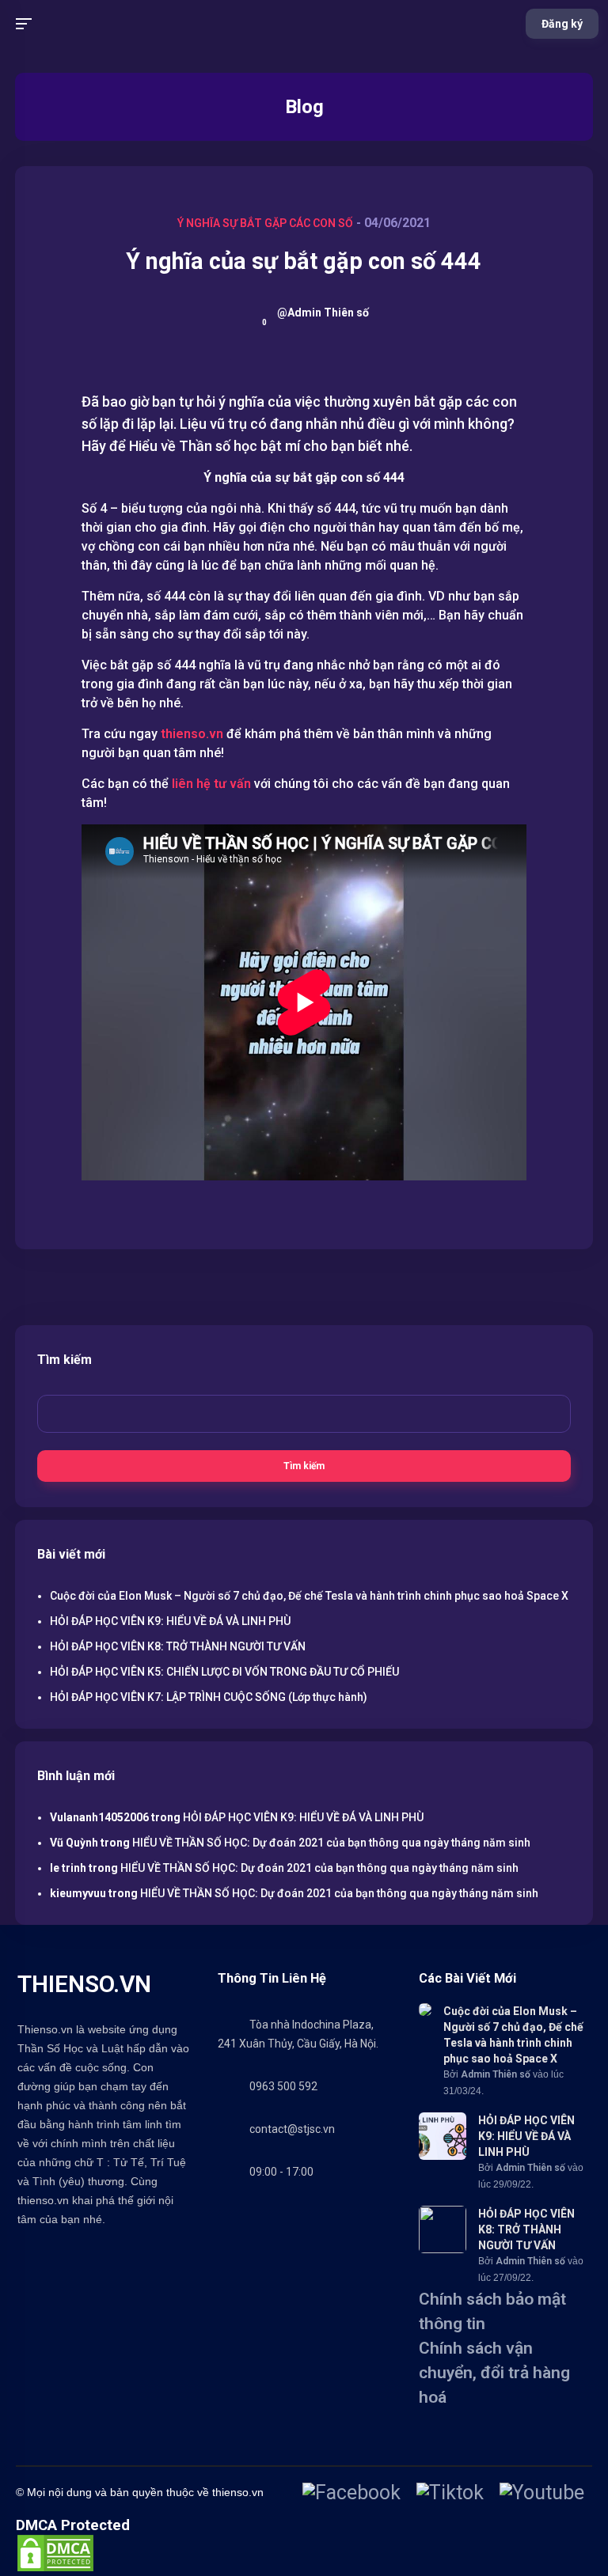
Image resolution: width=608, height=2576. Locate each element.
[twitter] (450, 2493)
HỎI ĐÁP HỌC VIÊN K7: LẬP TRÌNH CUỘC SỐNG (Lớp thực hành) (209, 1697)
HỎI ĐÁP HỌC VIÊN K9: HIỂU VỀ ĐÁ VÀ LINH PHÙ (170, 1621)
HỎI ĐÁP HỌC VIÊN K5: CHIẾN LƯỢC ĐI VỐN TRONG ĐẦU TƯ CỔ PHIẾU (224, 1672)
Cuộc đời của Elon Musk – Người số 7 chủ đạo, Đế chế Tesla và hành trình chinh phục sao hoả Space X (309, 1596)
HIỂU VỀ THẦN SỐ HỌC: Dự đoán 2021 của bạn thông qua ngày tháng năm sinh (331, 1843)
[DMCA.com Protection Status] (55, 2568)
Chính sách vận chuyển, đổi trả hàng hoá (494, 2373)
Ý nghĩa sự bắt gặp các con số (265, 223)
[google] (542, 2493)
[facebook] (351, 2493)
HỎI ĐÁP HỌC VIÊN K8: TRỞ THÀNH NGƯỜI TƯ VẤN (178, 1646)
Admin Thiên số (496, 2074)
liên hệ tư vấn (211, 784)
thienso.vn (192, 734)
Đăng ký (562, 24)
